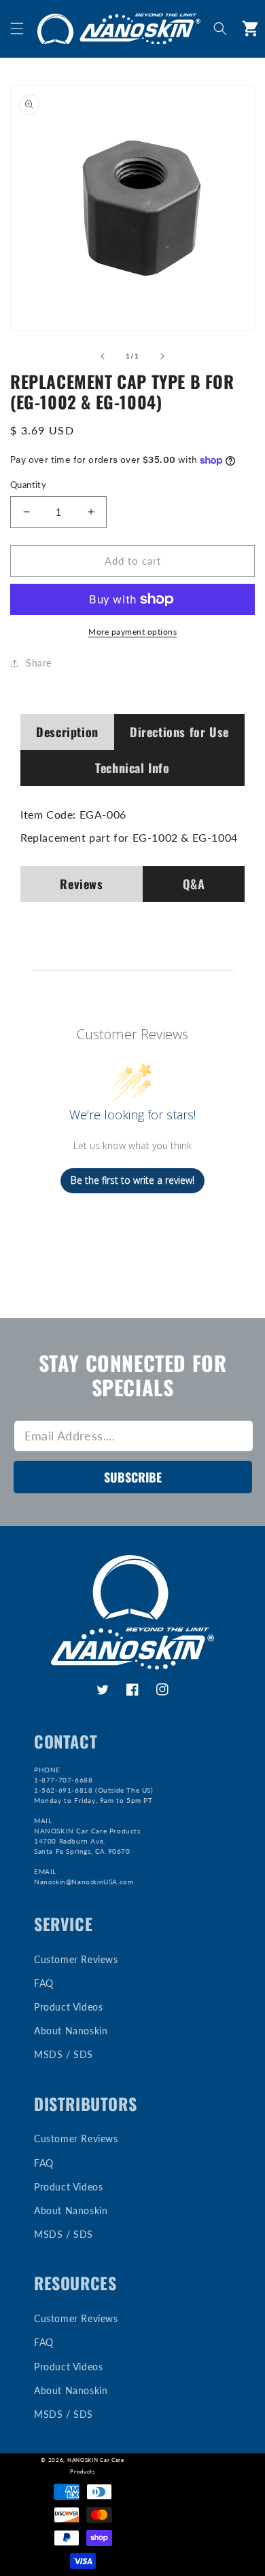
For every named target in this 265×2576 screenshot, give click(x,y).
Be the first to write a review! (132, 1180)
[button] (17, 29)
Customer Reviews (76, 1959)
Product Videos (68, 2007)
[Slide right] (162, 356)
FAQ (44, 1983)
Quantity (28, 485)
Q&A (194, 884)
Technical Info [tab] (132, 768)
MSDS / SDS (64, 2054)
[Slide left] (103, 356)
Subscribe (133, 1477)
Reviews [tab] (81, 884)
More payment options (132, 632)
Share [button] (39, 663)
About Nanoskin (71, 2031)
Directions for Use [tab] (179, 732)
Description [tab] (67, 732)
